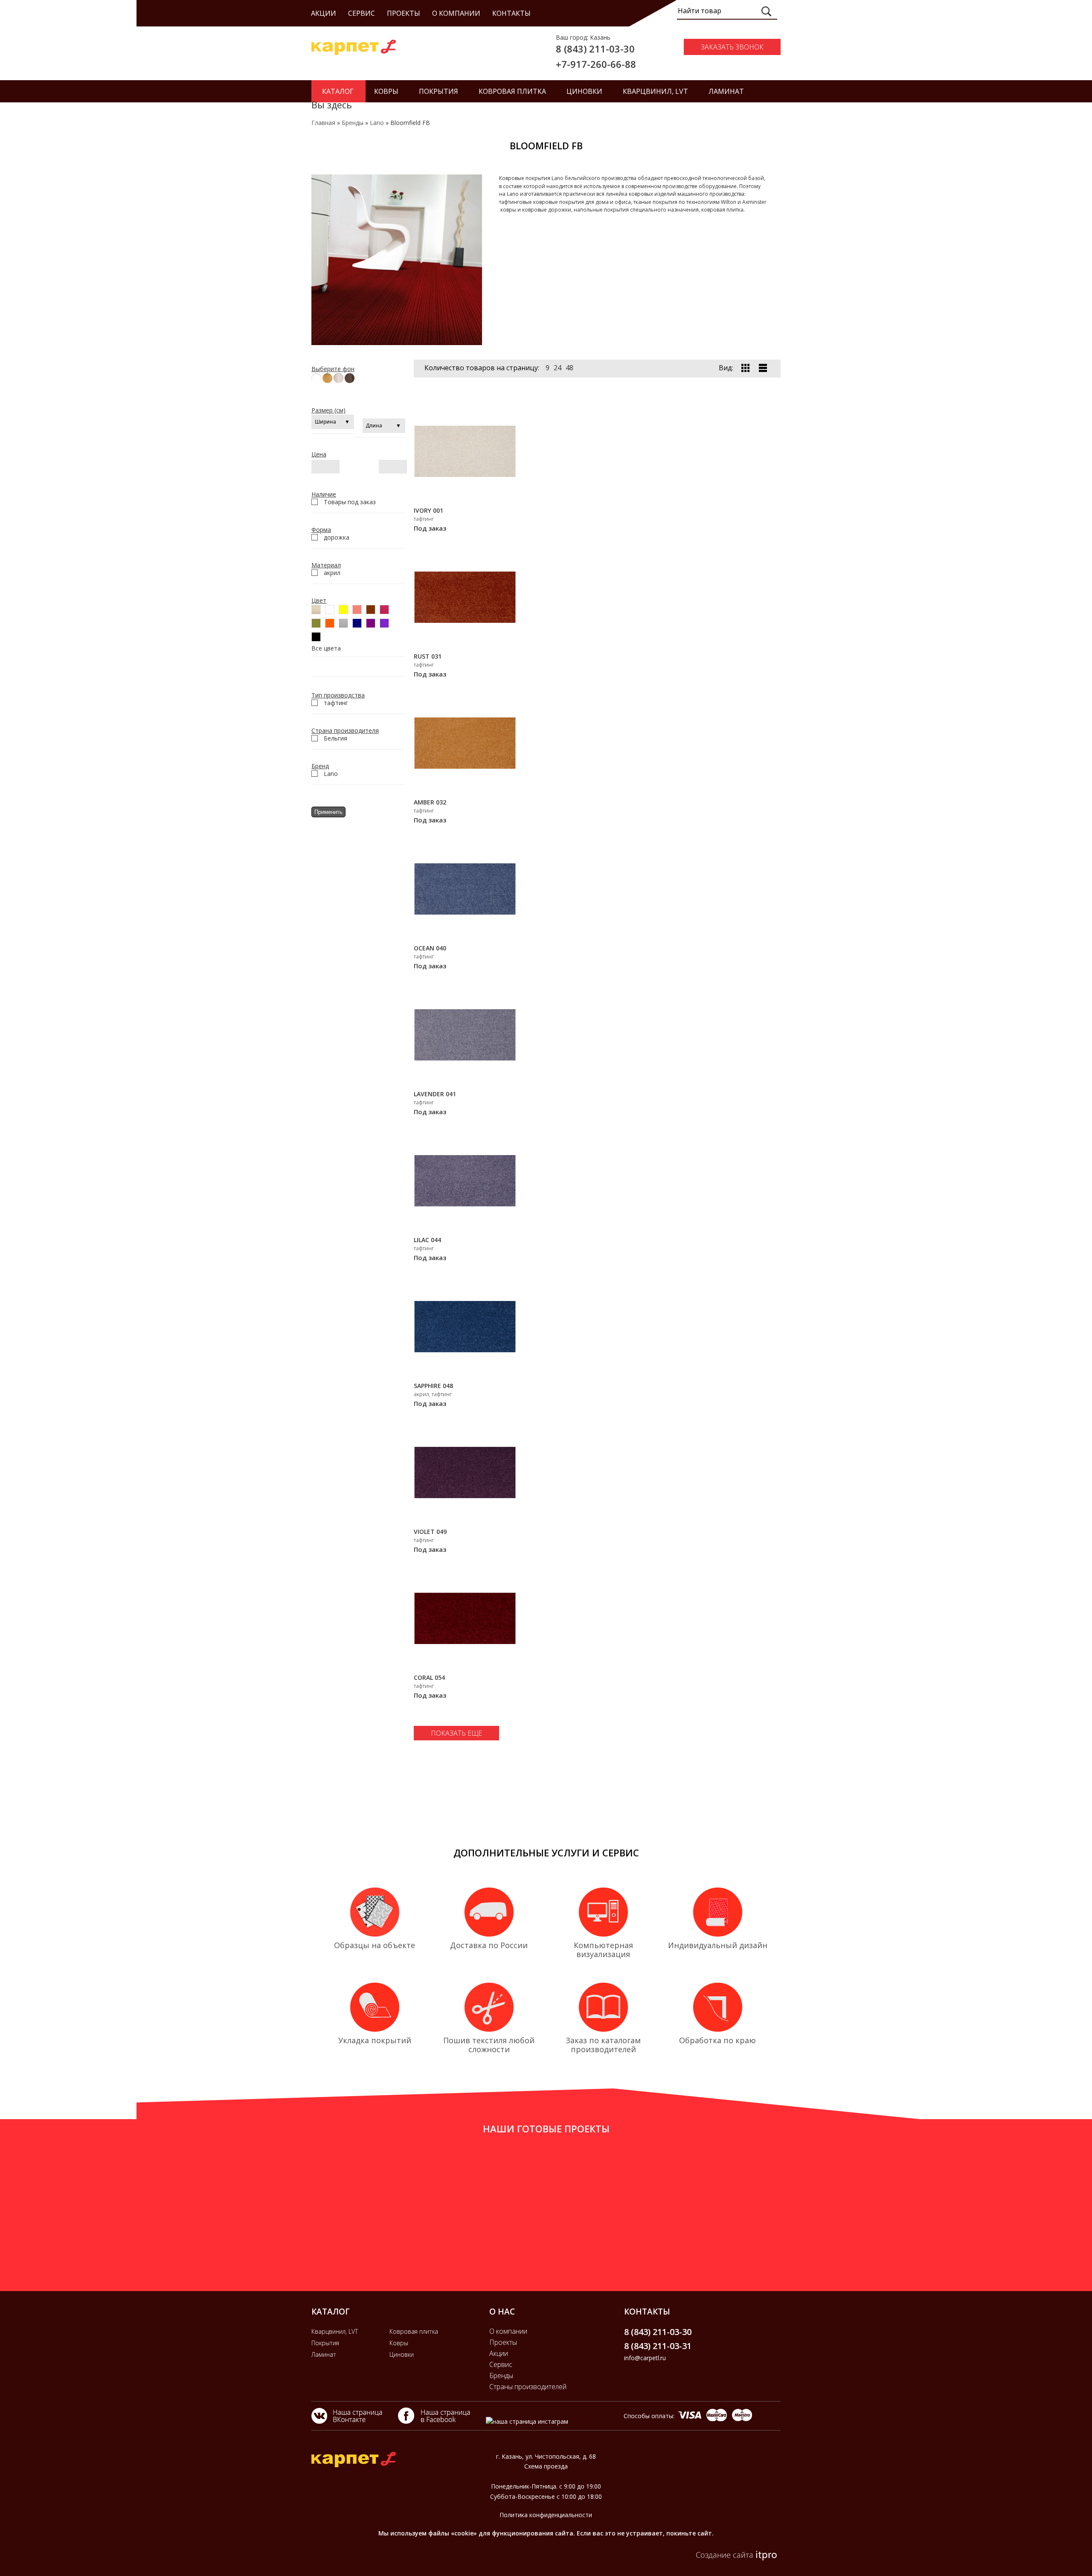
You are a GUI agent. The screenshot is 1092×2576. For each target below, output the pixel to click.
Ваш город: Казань (583, 37)
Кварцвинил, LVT (335, 2331)
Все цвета (326, 648)
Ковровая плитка (414, 2331)
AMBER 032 (430, 802)
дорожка (337, 537)
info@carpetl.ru (645, 2358)
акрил (332, 573)
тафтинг (336, 703)
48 (569, 368)
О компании (456, 13)
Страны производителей (528, 2387)
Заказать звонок (732, 47)
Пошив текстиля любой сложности (489, 2045)
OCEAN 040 (430, 948)
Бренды (353, 123)
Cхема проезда (546, 2466)
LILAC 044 (427, 1240)
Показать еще (456, 1733)
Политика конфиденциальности (546, 2515)
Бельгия (335, 738)
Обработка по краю (717, 2040)
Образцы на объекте (375, 1945)
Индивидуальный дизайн (718, 1945)
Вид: (726, 368)
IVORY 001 (428, 510)
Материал (326, 565)
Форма (321, 530)
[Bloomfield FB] (397, 343)
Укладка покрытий (375, 2040)
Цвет (319, 600)
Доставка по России (489, 1945)
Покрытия (325, 2343)
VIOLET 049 (430, 1532)
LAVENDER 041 (435, 1094)
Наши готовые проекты (546, 2129)
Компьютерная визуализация (603, 1950)
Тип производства (338, 695)
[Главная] (354, 53)
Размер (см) (328, 410)
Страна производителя (345, 730)
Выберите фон (333, 369)
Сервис (362, 13)
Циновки (402, 2354)
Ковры (399, 2343)
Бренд (320, 766)
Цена (319, 454)
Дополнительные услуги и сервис (546, 1853)
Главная (323, 123)
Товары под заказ (350, 502)
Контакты (511, 13)
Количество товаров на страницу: (482, 368)
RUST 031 (428, 656)
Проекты (404, 13)
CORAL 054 (429, 1677)
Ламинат (324, 2354)
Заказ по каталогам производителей (603, 2045)
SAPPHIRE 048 (433, 1386)
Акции (324, 13)
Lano (377, 123)
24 (558, 368)
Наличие (324, 494)
